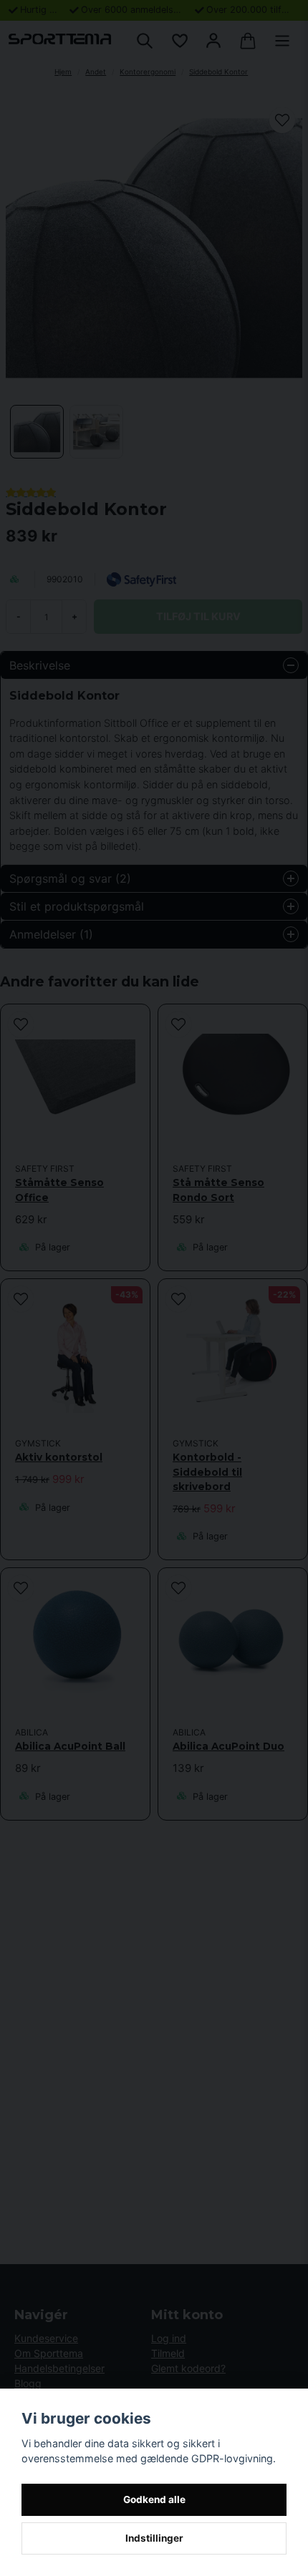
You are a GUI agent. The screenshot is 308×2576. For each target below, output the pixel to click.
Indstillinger (154, 2538)
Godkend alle (154, 2499)
